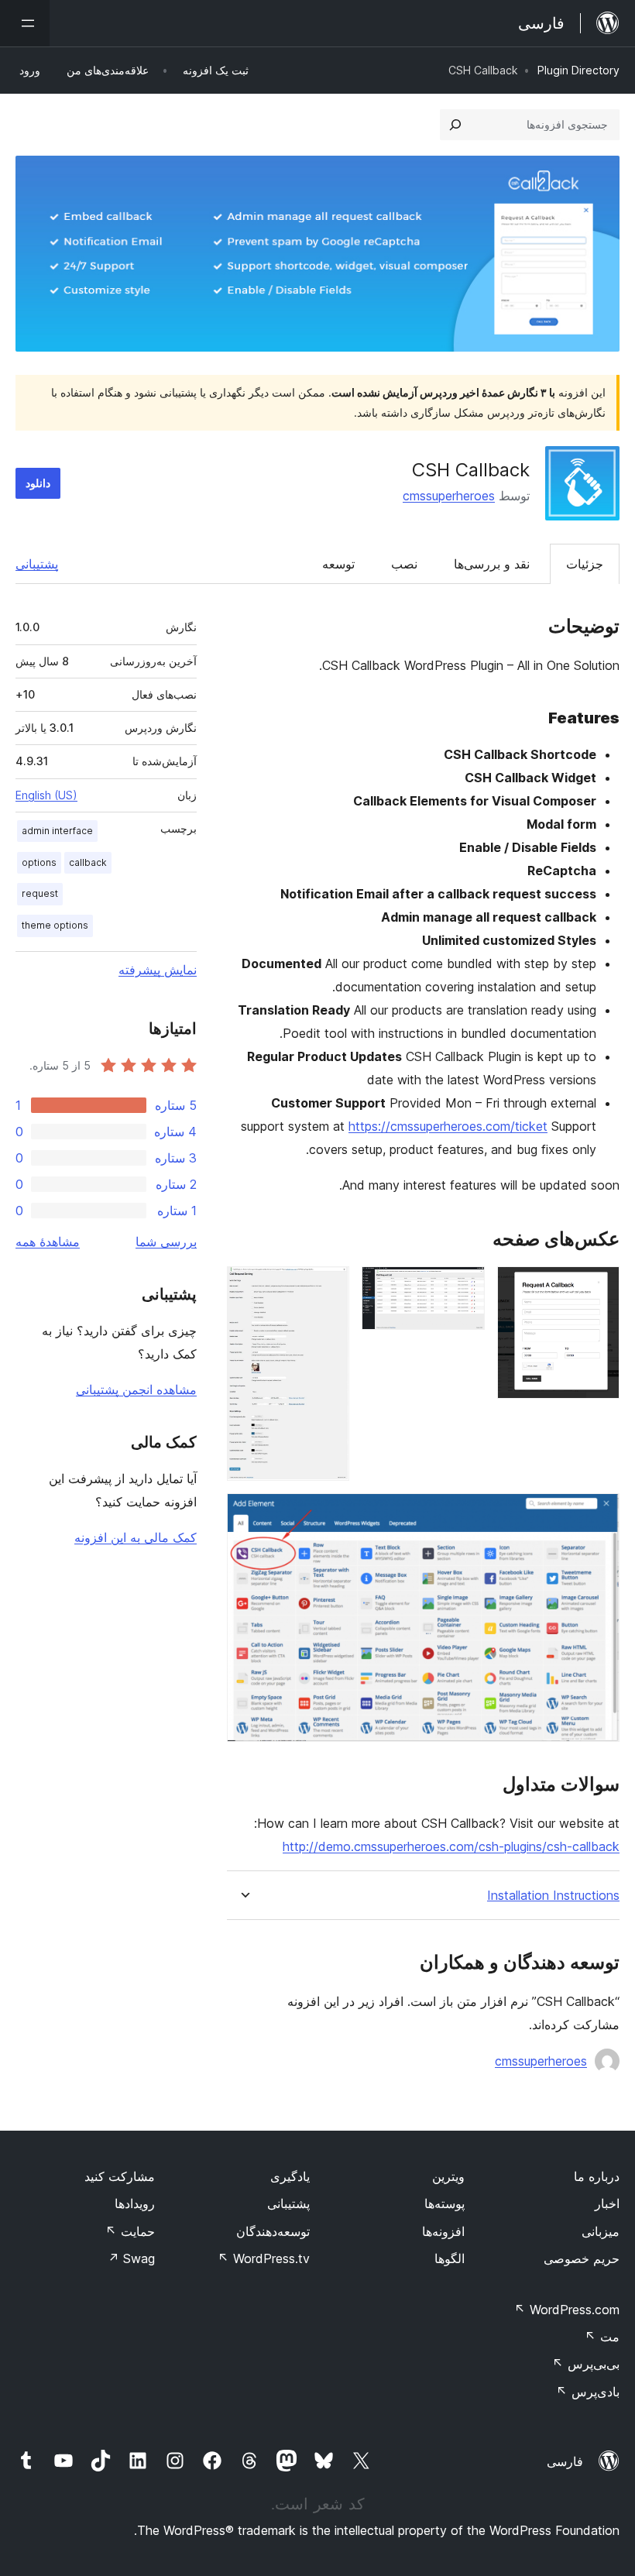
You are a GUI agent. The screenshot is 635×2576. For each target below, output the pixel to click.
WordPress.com (567, 2310)
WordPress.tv (264, 2258)
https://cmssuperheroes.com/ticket (448, 1126)
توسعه (338, 564)
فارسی (565, 2461)
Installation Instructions (553, 1896)
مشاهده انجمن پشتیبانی (136, 1389)
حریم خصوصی (582, 2258)
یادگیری (290, 2176)
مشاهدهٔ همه (48, 1242)
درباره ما (597, 2176)
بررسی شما (166, 1242)
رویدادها (135, 2203)
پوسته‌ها (444, 2203)
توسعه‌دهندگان (273, 2231)
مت (602, 2337)
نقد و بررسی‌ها (492, 564)
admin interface (57, 831)
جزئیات (585, 564)
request (40, 893)
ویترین (448, 2176)
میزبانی (601, 2231)
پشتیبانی (37, 564)
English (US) (46, 795)
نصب (404, 564)
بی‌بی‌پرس (586, 2364)
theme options (55, 925)
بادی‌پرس (588, 2392)
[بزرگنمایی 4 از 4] (599, 1514)
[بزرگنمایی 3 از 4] (328, 1287)
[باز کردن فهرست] (25, 23)
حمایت (130, 2231)
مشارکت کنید (120, 2176)
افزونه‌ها (443, 2231)
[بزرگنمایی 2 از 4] (464, 1287)
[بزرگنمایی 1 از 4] (599, 1287)
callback (88, 862)
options (39, 862)
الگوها (450, 2258)
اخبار (607, 2203)
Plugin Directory (578, 70)
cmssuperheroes (449, 496)
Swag (131, 2258)
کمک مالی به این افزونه (136, 1537)
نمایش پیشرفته (158, 970)
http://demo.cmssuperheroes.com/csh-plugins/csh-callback (451, 1846)
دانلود (38, 483)
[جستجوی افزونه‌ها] (455, 125)
